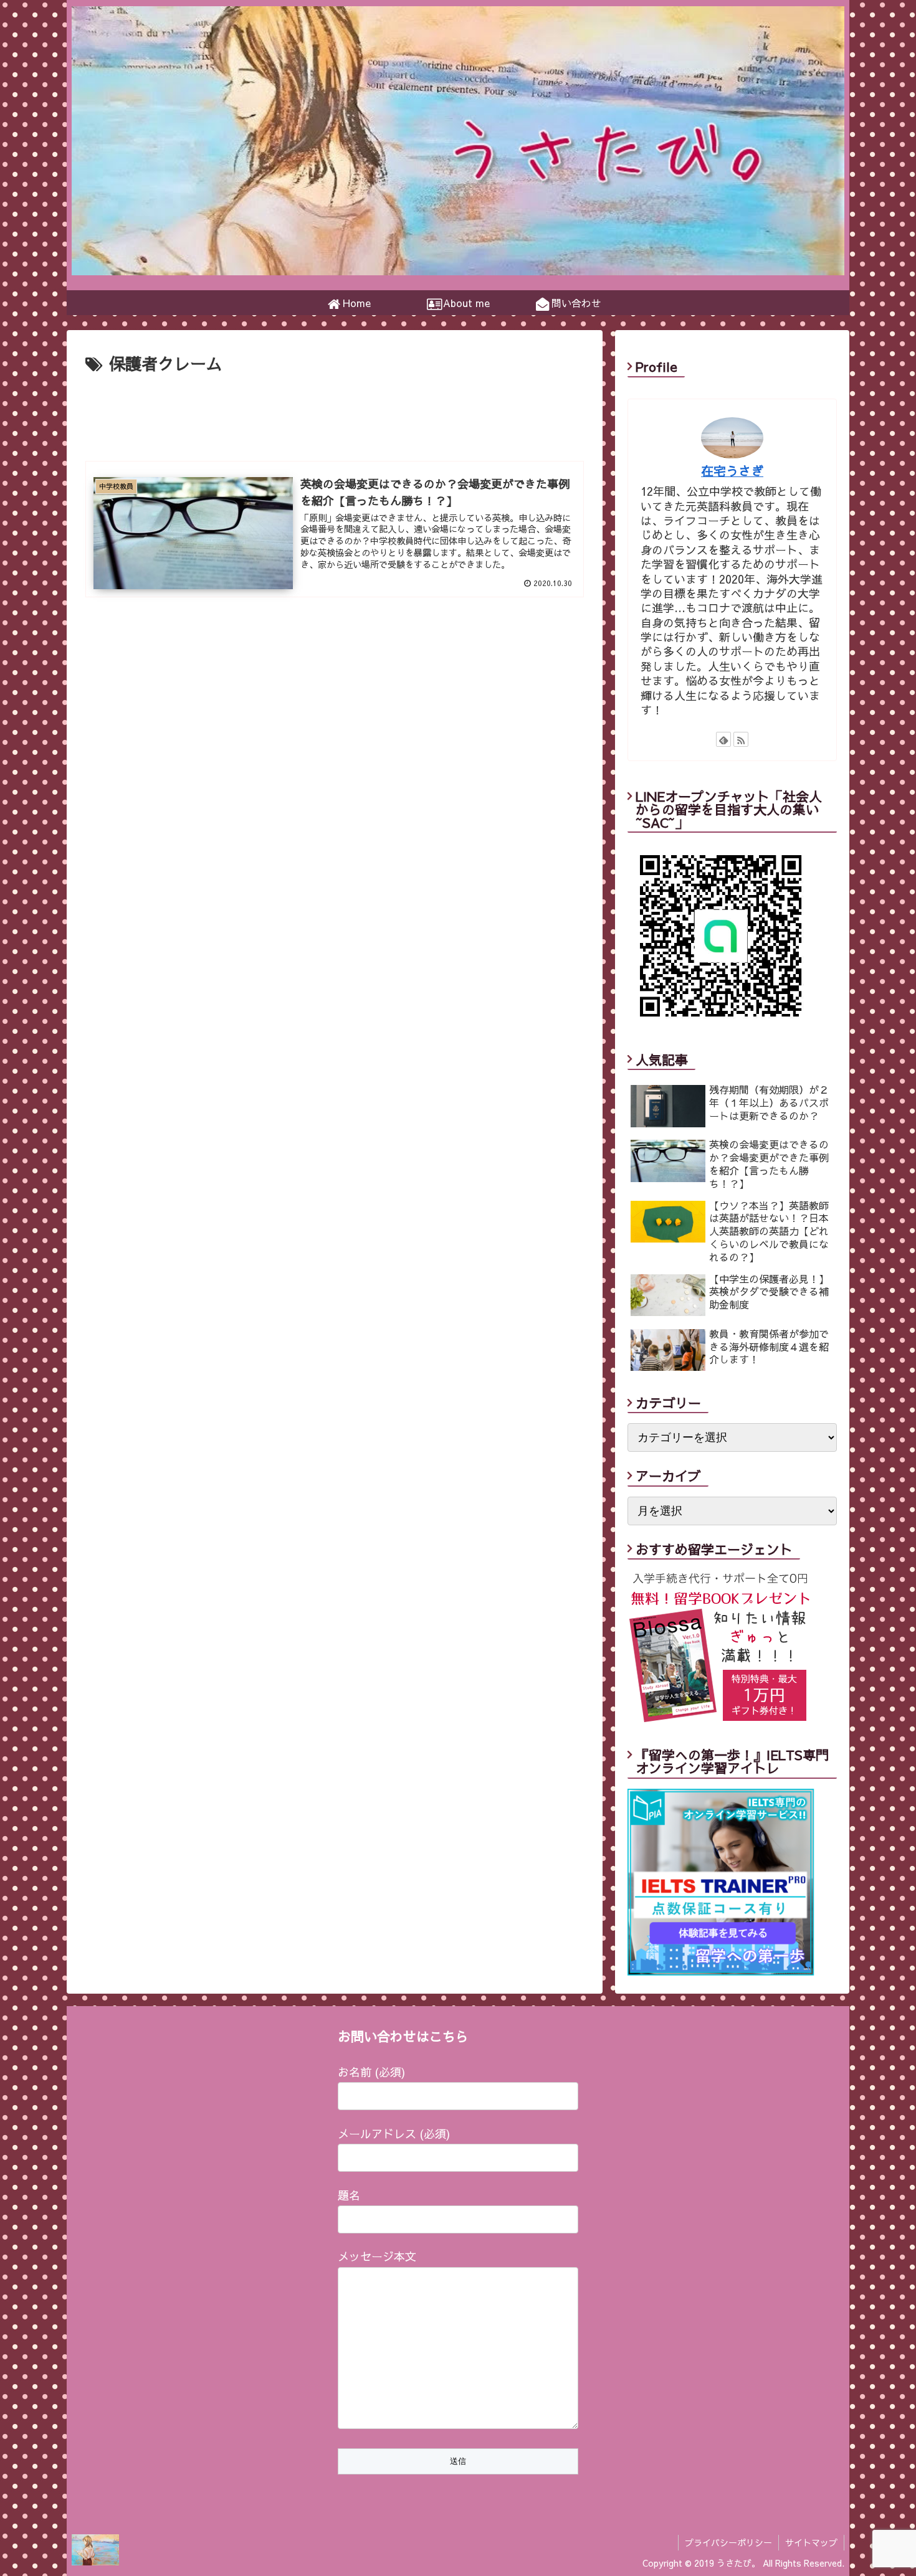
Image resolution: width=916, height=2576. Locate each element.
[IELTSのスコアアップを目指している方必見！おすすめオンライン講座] (721, 1971)
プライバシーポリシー (728, 2542)
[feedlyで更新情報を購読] (723, 739)
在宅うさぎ (732, 471)
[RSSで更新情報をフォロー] (741, 739)
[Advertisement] (335, 412)
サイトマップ (811, 2542)
